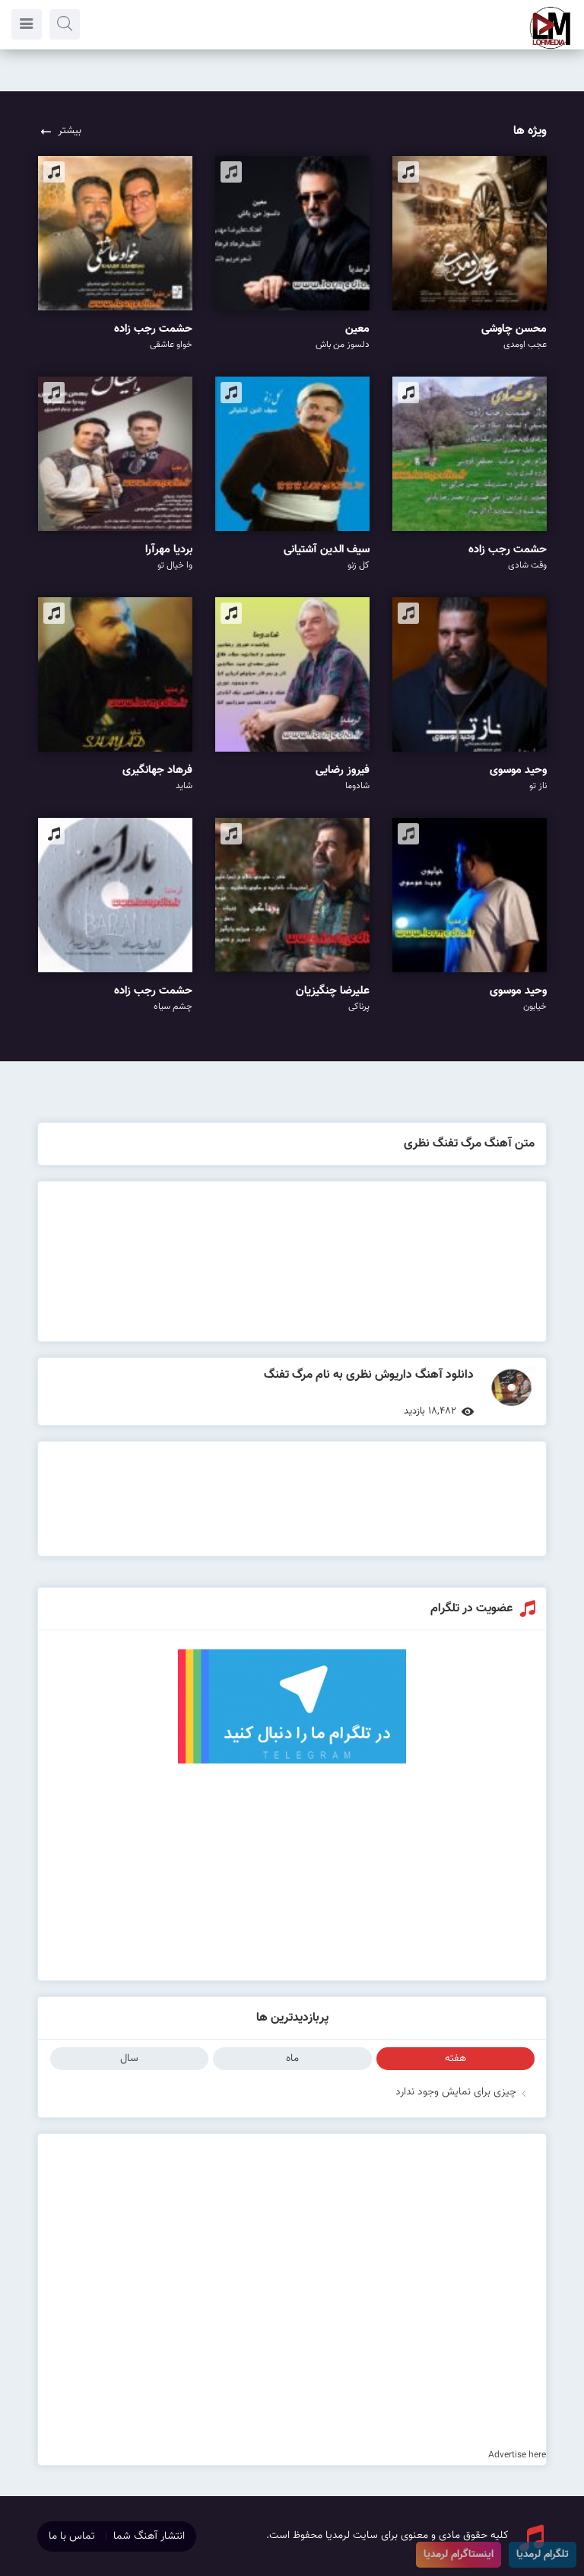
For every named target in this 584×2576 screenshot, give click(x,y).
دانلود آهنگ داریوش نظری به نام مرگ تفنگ (369, 1375)
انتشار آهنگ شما (149, 2536)
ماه (292, 2059)
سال (129, 2059)
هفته (455, 2059)
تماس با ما (72, 2536)
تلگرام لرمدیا (543, 2555)
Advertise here (517, 2455)
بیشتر (70, 131)
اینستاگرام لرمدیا (459, 2555)
